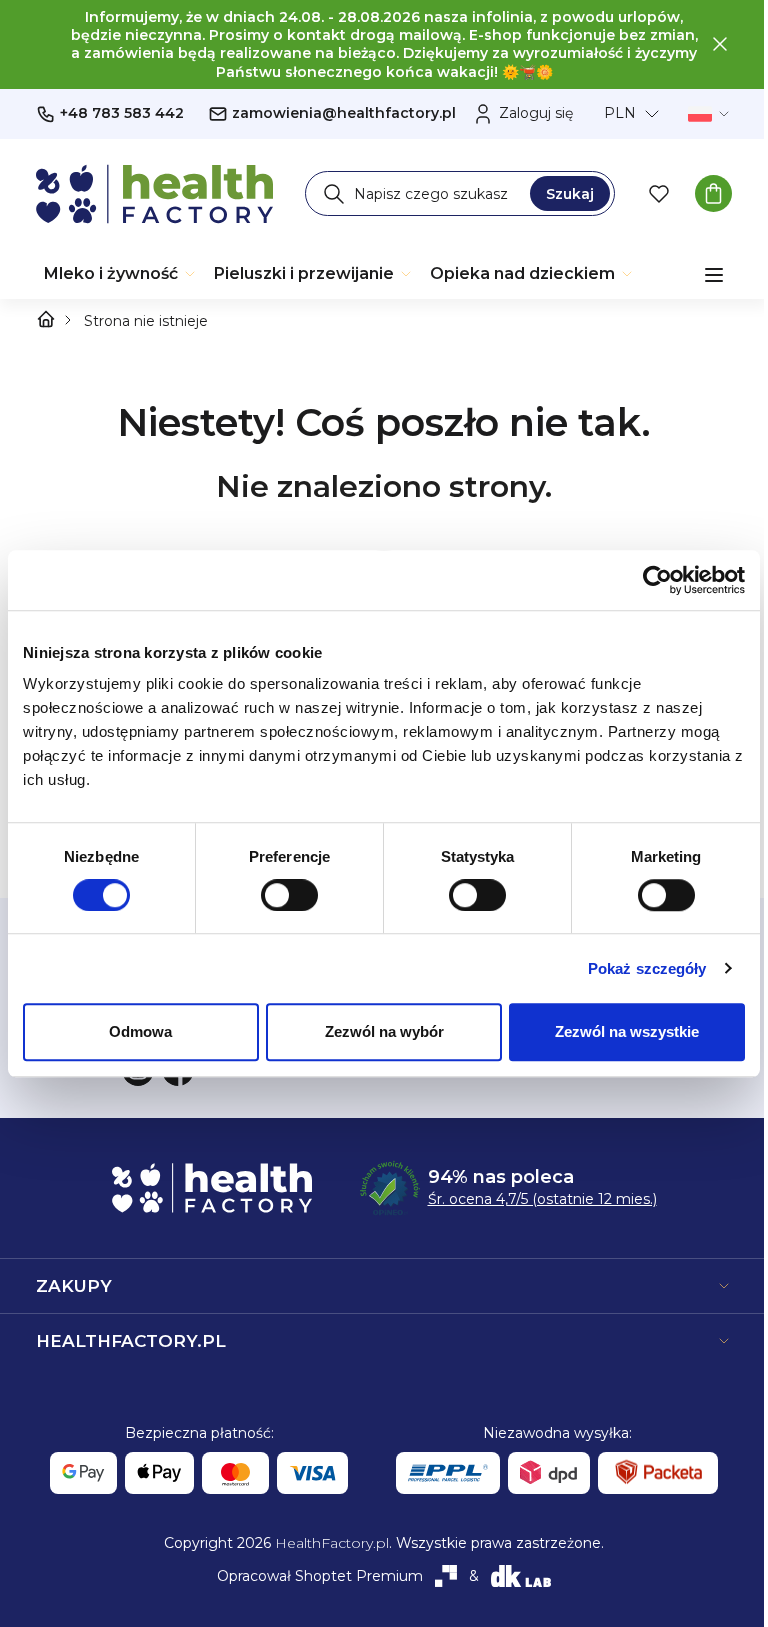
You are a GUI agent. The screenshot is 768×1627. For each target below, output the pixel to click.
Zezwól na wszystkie (627, 1031)
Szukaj (570, 194)
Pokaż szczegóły (647, 968)
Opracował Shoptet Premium (320, 1576)
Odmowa (140, 1031)
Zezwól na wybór (384, 1031)
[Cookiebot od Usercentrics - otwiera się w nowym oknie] (657, 580)
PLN (620, 113)
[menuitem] (121, 274)
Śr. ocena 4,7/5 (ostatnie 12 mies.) (542, 1199)
